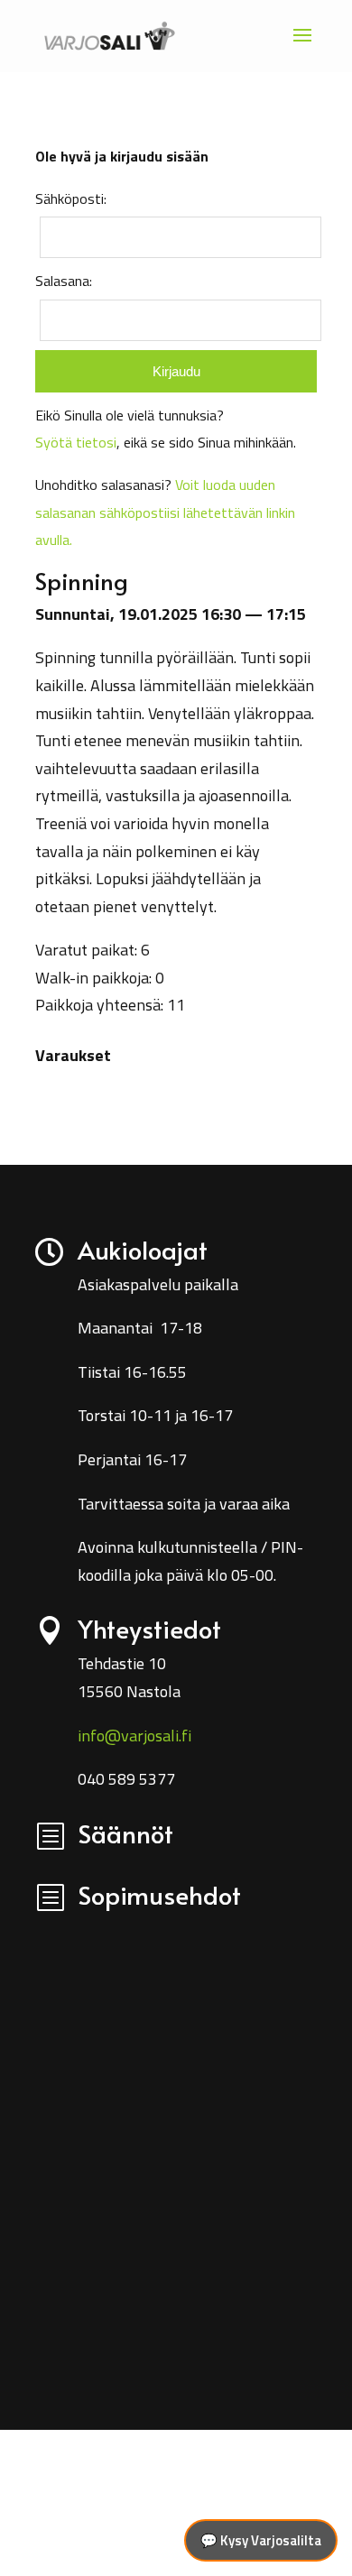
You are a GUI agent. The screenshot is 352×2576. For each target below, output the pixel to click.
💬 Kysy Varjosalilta (261, 2540)
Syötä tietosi (76, 442)
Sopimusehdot (159, 1894)
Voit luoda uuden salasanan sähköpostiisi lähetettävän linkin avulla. (165, 512)
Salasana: (64, 281)
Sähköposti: (71, 199)
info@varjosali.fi (134, 1736)
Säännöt (125, 1833)
